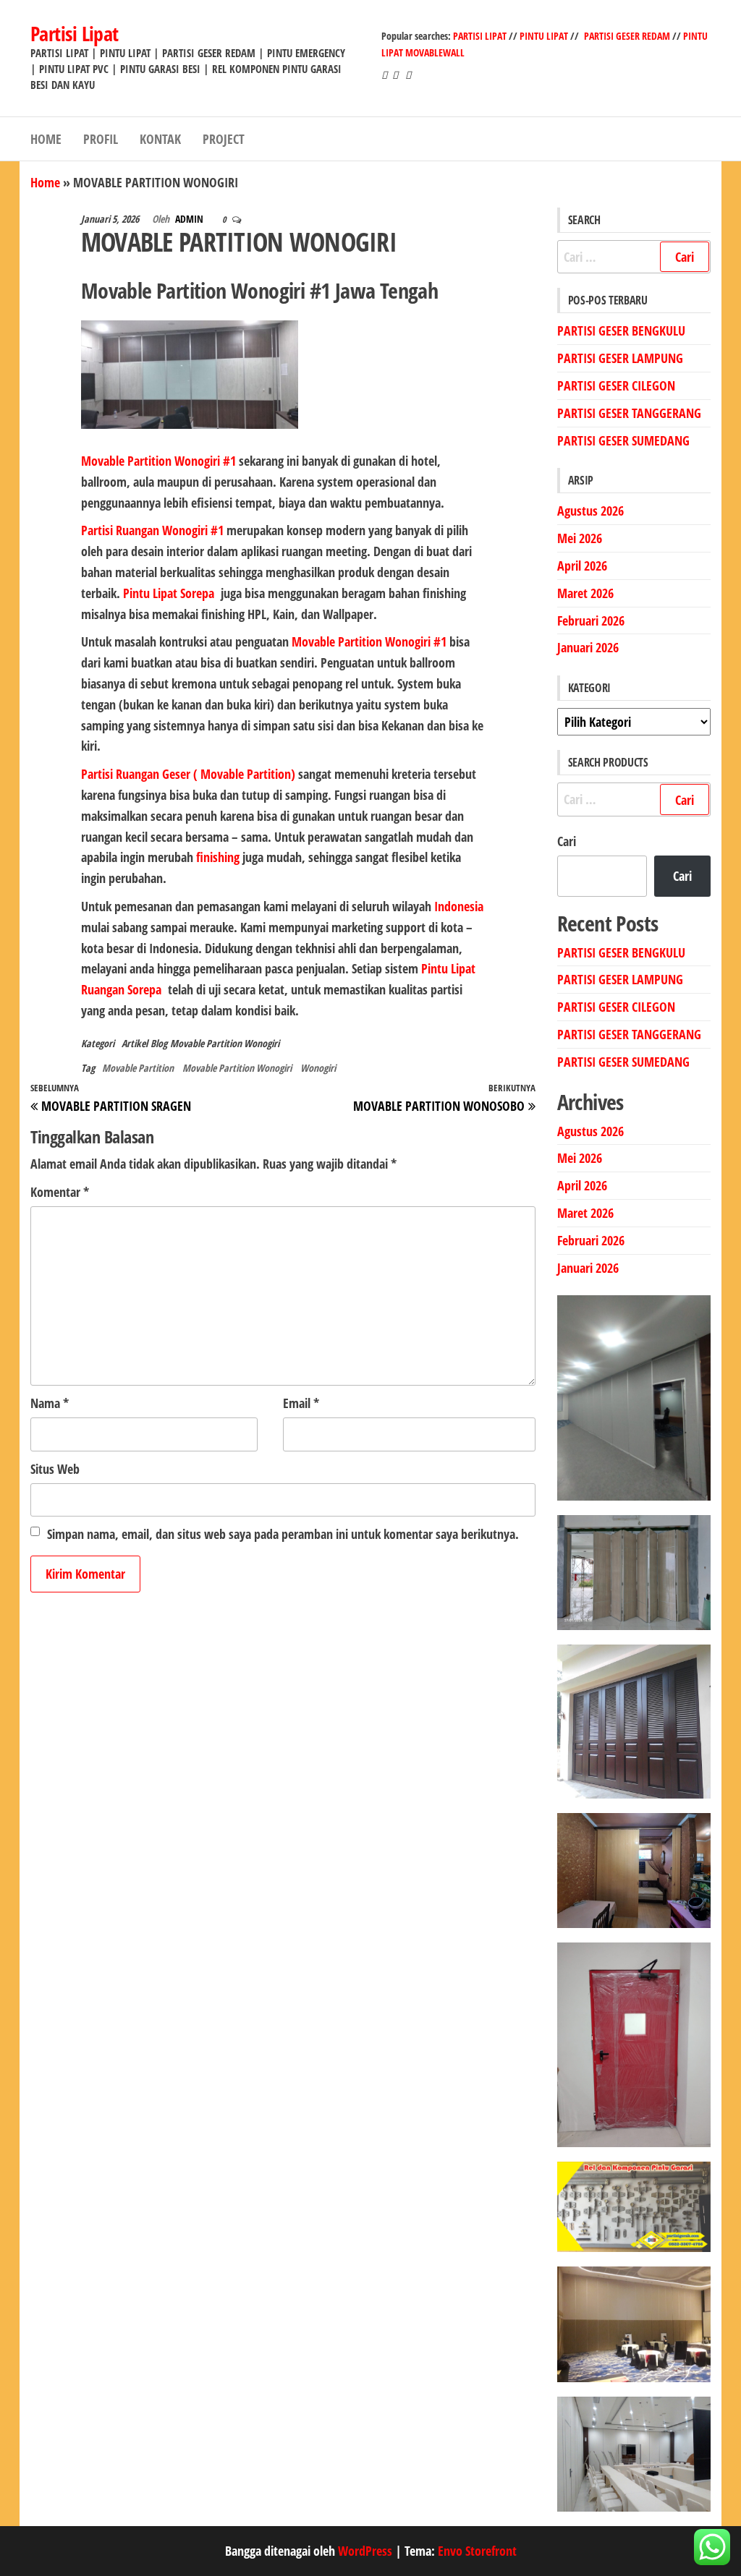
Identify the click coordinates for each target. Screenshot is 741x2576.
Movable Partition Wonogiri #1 (158, 461)
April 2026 (582, 566)
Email (301, 1403)
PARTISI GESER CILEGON (616, 385)
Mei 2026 (580, 538)
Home (45, 182)
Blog (159, 1043)
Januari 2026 (588, 647)
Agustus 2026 (590, 511)
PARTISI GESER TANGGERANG (629, 413)
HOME (46, 139)
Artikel (135, 1043)
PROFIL (101, 139)
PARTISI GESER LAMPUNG (620, 358)
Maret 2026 (585, 593)
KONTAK (160, 139)
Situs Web (55, 1469)
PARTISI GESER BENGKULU (621, 330)
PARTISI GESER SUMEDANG (623, 440)
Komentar (60, 1192)
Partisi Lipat (75, 33)
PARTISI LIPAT (481, 36)
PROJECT (224, 139)
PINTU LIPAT (544, 36)
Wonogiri (318, 1068)
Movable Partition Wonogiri (225, 1043)
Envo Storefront (477, 2551)
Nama (50, 1403)
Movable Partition (138, 1068)
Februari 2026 (591, 620)
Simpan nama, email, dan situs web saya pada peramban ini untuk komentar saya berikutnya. (283, 1534)
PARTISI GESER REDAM (627, 36)
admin (190, 219)
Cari (567, 841)
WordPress (365, 2551)
